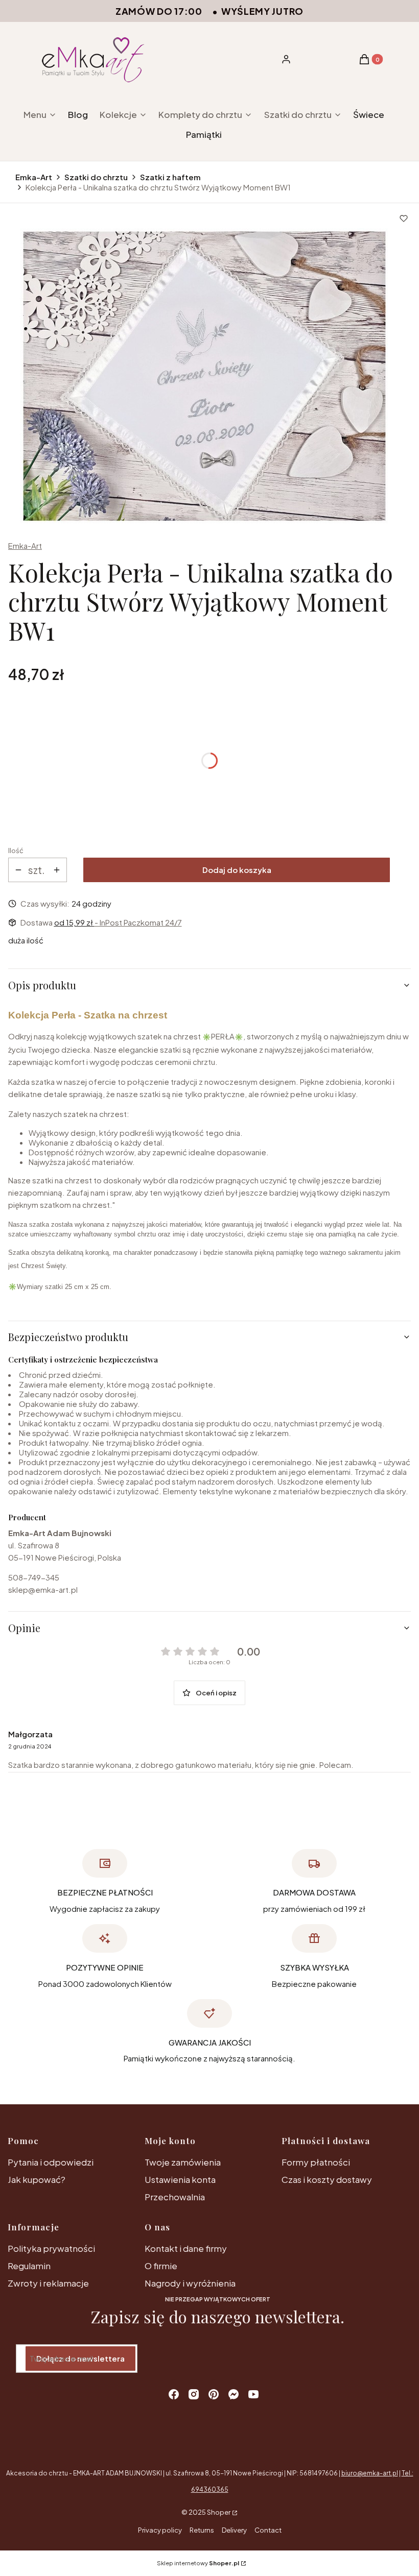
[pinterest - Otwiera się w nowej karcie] (214, 2394)
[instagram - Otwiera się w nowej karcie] (194, 2394)
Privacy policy (160, 2530)
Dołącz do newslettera (80, 2358)
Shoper (219, 2512)
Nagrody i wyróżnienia (190, 2283)
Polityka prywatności (51, 2248)
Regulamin (29, 2266)
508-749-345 (34, 1577)
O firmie (161, 2266)
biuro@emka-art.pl (370, 2473)
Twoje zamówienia (183, 2162)
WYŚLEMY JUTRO (262, 11)
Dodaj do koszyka (237, 870)
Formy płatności (316, 2162)
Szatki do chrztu (96, 177)
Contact (268, 2530)
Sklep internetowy (198, 2563)
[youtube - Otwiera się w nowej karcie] (253, 2394)
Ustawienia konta (180, 2179)
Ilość (16, 850)
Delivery (234, 2530)
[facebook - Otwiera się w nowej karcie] (174, 2394)
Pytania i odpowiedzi (51, 2162)
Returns (202, 2530)
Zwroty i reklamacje (48, 2283)
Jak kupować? (37, 2179)
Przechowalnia (175, 2197)
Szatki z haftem (170, 177)
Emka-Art (34, 177)
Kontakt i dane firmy (186, 2248)
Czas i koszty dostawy (327, 2179)
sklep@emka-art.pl (43, 1589)
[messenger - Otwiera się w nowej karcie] (234, 2394)
